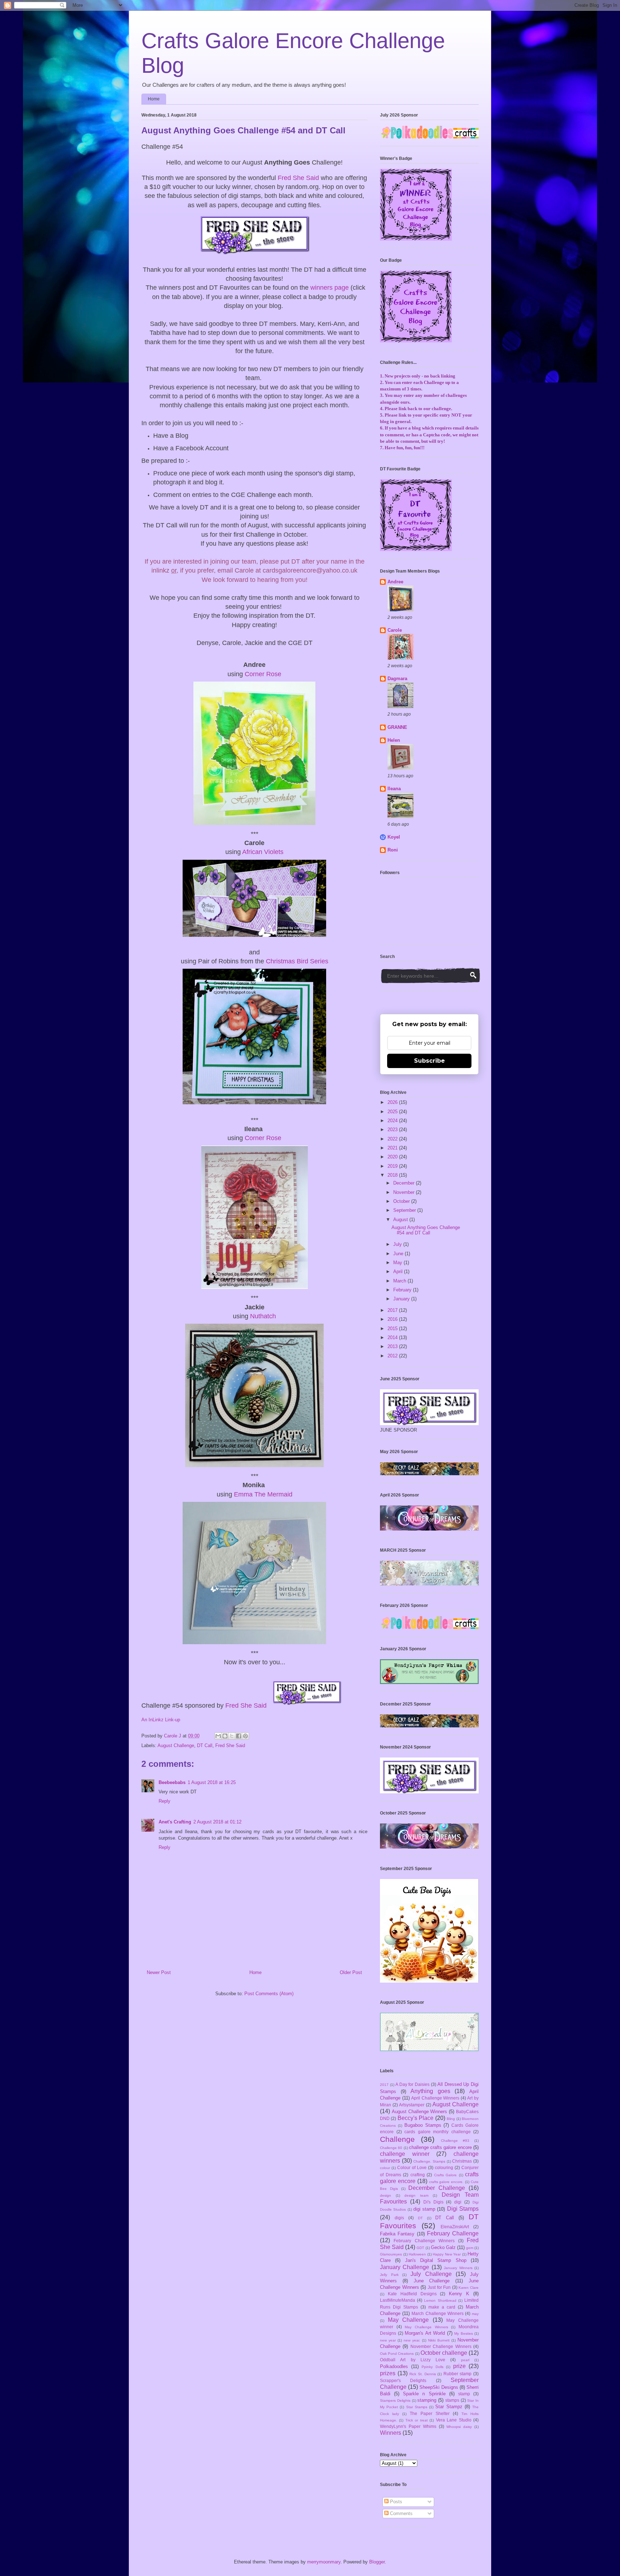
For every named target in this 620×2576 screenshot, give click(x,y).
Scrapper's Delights (403, 2380)
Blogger (377, 2562)
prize (459, 2366)
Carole (395, 630)
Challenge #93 (455, 2141)
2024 (393, 1121)
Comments (401, 2513)
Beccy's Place (415, 2118)
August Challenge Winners (420, 2112)
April (399, 1272)
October (402, 1201)
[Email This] (218, 1736)
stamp (464, 2394)
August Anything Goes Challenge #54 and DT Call (426, 1230)
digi (458, 2202)
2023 (393, 1130)
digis (399, 2218)
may (475, 2314)
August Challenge (176, 1745)
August (401, 1220)
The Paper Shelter (430, 2413)
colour (385, 2168)
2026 (393, 1102)
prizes (388, 2373)
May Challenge (408, 2320)
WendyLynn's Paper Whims (408, 2426)
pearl (465, 2360)
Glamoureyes (391, 2254)
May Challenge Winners (426, 2327)
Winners (391, 2433)
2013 (393, 1346)
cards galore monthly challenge (438, 2132)
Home (154, 99)
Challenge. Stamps (429, 2161)
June (399, 1254)
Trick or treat (417, 2420)
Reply (165, 1801)
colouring (444, 2167)
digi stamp (424, 2209)
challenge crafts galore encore (440, 2147)
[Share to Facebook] (239, 1736)
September (405, 1210)
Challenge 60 (391, 2148)
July (398, 1244)
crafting (418, 2175)
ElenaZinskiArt (455, 2227)
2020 (393, 1157)
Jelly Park (389, 2275)
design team (416, 2195)
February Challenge (453, 2233)
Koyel (394, 837)
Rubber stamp (458, 2374)
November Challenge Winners (441, 2346)
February (403, 1290)
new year (388, 2340)
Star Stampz (449, 2407)
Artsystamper (412, 2105)
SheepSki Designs (439, 2387)
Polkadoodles (394, 2366)
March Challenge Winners (437, 2313)
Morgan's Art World (425, 2333)
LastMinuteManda (398, 2300)
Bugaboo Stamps (423, 2125)
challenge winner (405, 2154)
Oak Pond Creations (397, 2354)
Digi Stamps (463, 2209)
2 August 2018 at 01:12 (217, 1822)
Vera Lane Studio (454, 2420)
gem (470, 2248)
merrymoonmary (324, 2562)
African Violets (263, 852)
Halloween (417, 2254)
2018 (393, 1175)
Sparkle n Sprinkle (424, 2394)
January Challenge (405, 2267)
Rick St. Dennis (422, 2374)
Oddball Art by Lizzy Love (413, 2360)
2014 (393, 1337)
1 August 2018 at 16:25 (212, 1782)
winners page (330, 288)
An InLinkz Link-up (161, 1720)
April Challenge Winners (435, 2098)
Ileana (394, 789)
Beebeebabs (172, 1782)
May (398, 1263)
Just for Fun (439, 2287)
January (402, 1299)
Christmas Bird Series (297, 961)
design (386, 2195)
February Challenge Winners (424, 2241)
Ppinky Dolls (433, 2367)
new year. (412, 2340)
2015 (393, 1329)
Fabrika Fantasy (397, 2234)
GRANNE (397, 727)
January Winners (458, 2268)
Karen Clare (469, 2288)
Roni (393, 850)
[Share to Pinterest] (245, 1736)
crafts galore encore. (447, 2182)
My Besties (464, 2333)
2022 (393, 1139)
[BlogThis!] (225, 1736)
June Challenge (432, 2281)
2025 (393, 1112)
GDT (420, 2248)
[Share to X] (232, 1736)
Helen (394, 740)
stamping (427, 2400)
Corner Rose (263, 674)
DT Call (205, 1745)
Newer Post (159, 1972)
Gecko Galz (443, 2247)
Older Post (351, 1972)
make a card (442, 2307)
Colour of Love (412, 2167)
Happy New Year (447, 2254)
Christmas (462, 2161)
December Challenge (437, 2188)
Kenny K (459, 2294)
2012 (393, 1356)
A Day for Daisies (412, 2084)
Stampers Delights (395, 2401)
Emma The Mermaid (263, 1494)
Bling (451, 2119)
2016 (393, 1319)
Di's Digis (433, 2202)
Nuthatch (263, 1316)
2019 (393, 1166)
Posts (395, 2502)
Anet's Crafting (175, 1822)
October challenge (444, 2353)
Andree (395, 582)
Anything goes (430, 2091)
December (405, 1183)
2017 (393, 1310)
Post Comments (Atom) (269, 1994)
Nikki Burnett (439, 2340)
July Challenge (431, 2274)
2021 (393, 1148)
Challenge (397, 2139)
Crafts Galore (446, 2175)
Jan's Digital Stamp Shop (436, 2260)
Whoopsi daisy (459, 2427)
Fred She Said (298, 178)
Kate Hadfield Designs (412, 2294)
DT (420, 2218)
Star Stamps (417, 2407)
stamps (452, 2400)
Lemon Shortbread (440, 2300)
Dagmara (397, 679)
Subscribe (429, 1061)
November (405, 1192)
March (400, 1281)
